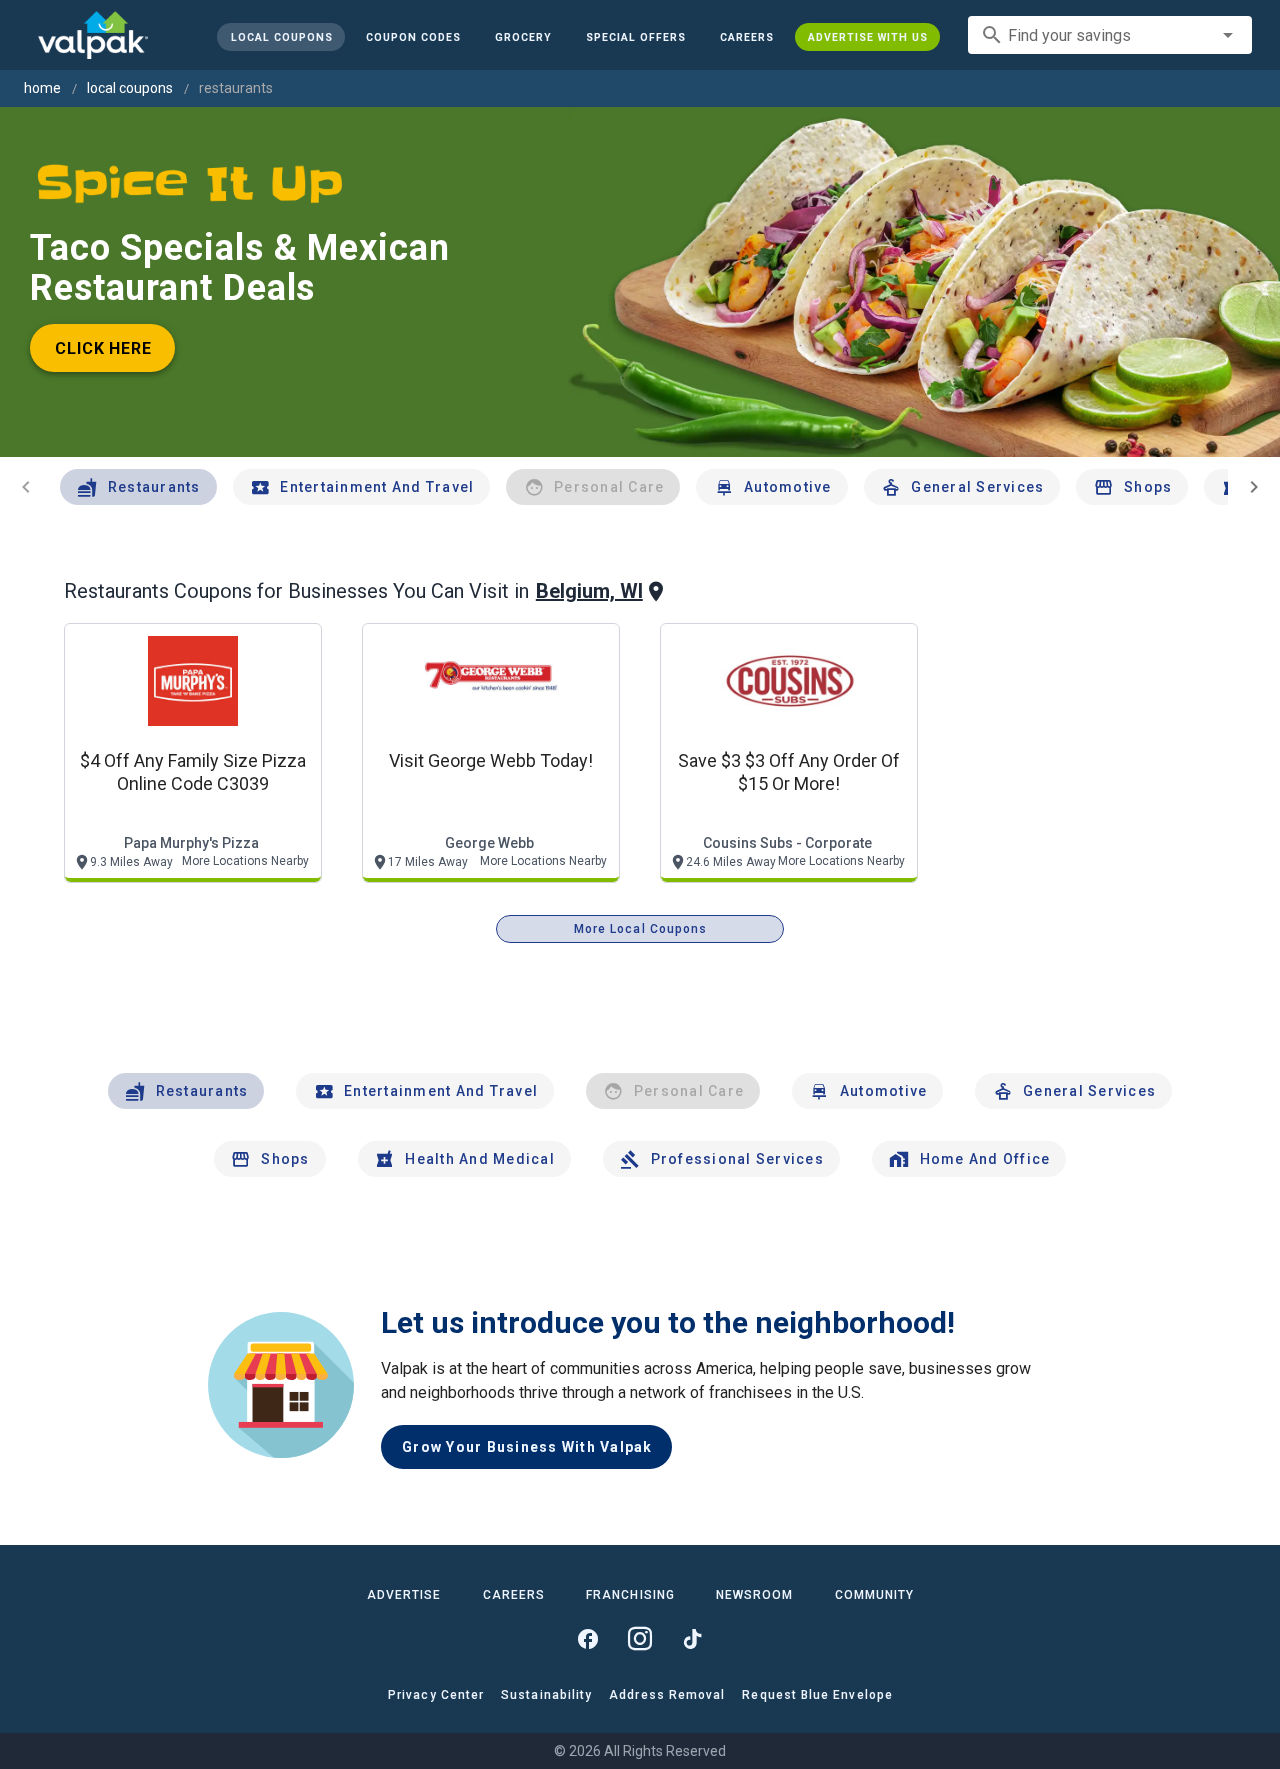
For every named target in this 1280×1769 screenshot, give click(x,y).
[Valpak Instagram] (640, 1639)
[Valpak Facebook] (588, 1639)
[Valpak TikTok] (692, 1639)
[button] (636, 37)
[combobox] (1110, 35)
